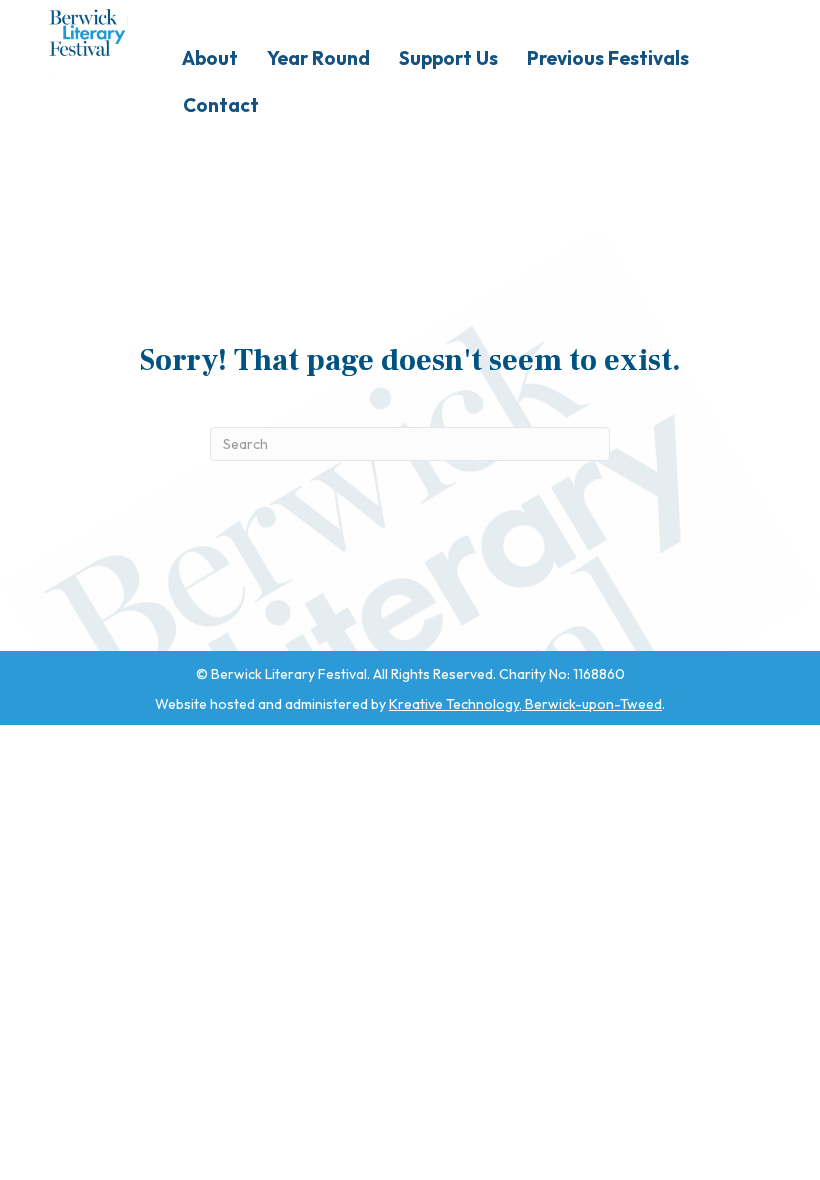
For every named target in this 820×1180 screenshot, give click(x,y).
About (210, 58)
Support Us (448, 58)
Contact (221, 105)
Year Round (318, 58)
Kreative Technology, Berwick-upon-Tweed (525, 704)
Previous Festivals (608, 58)
